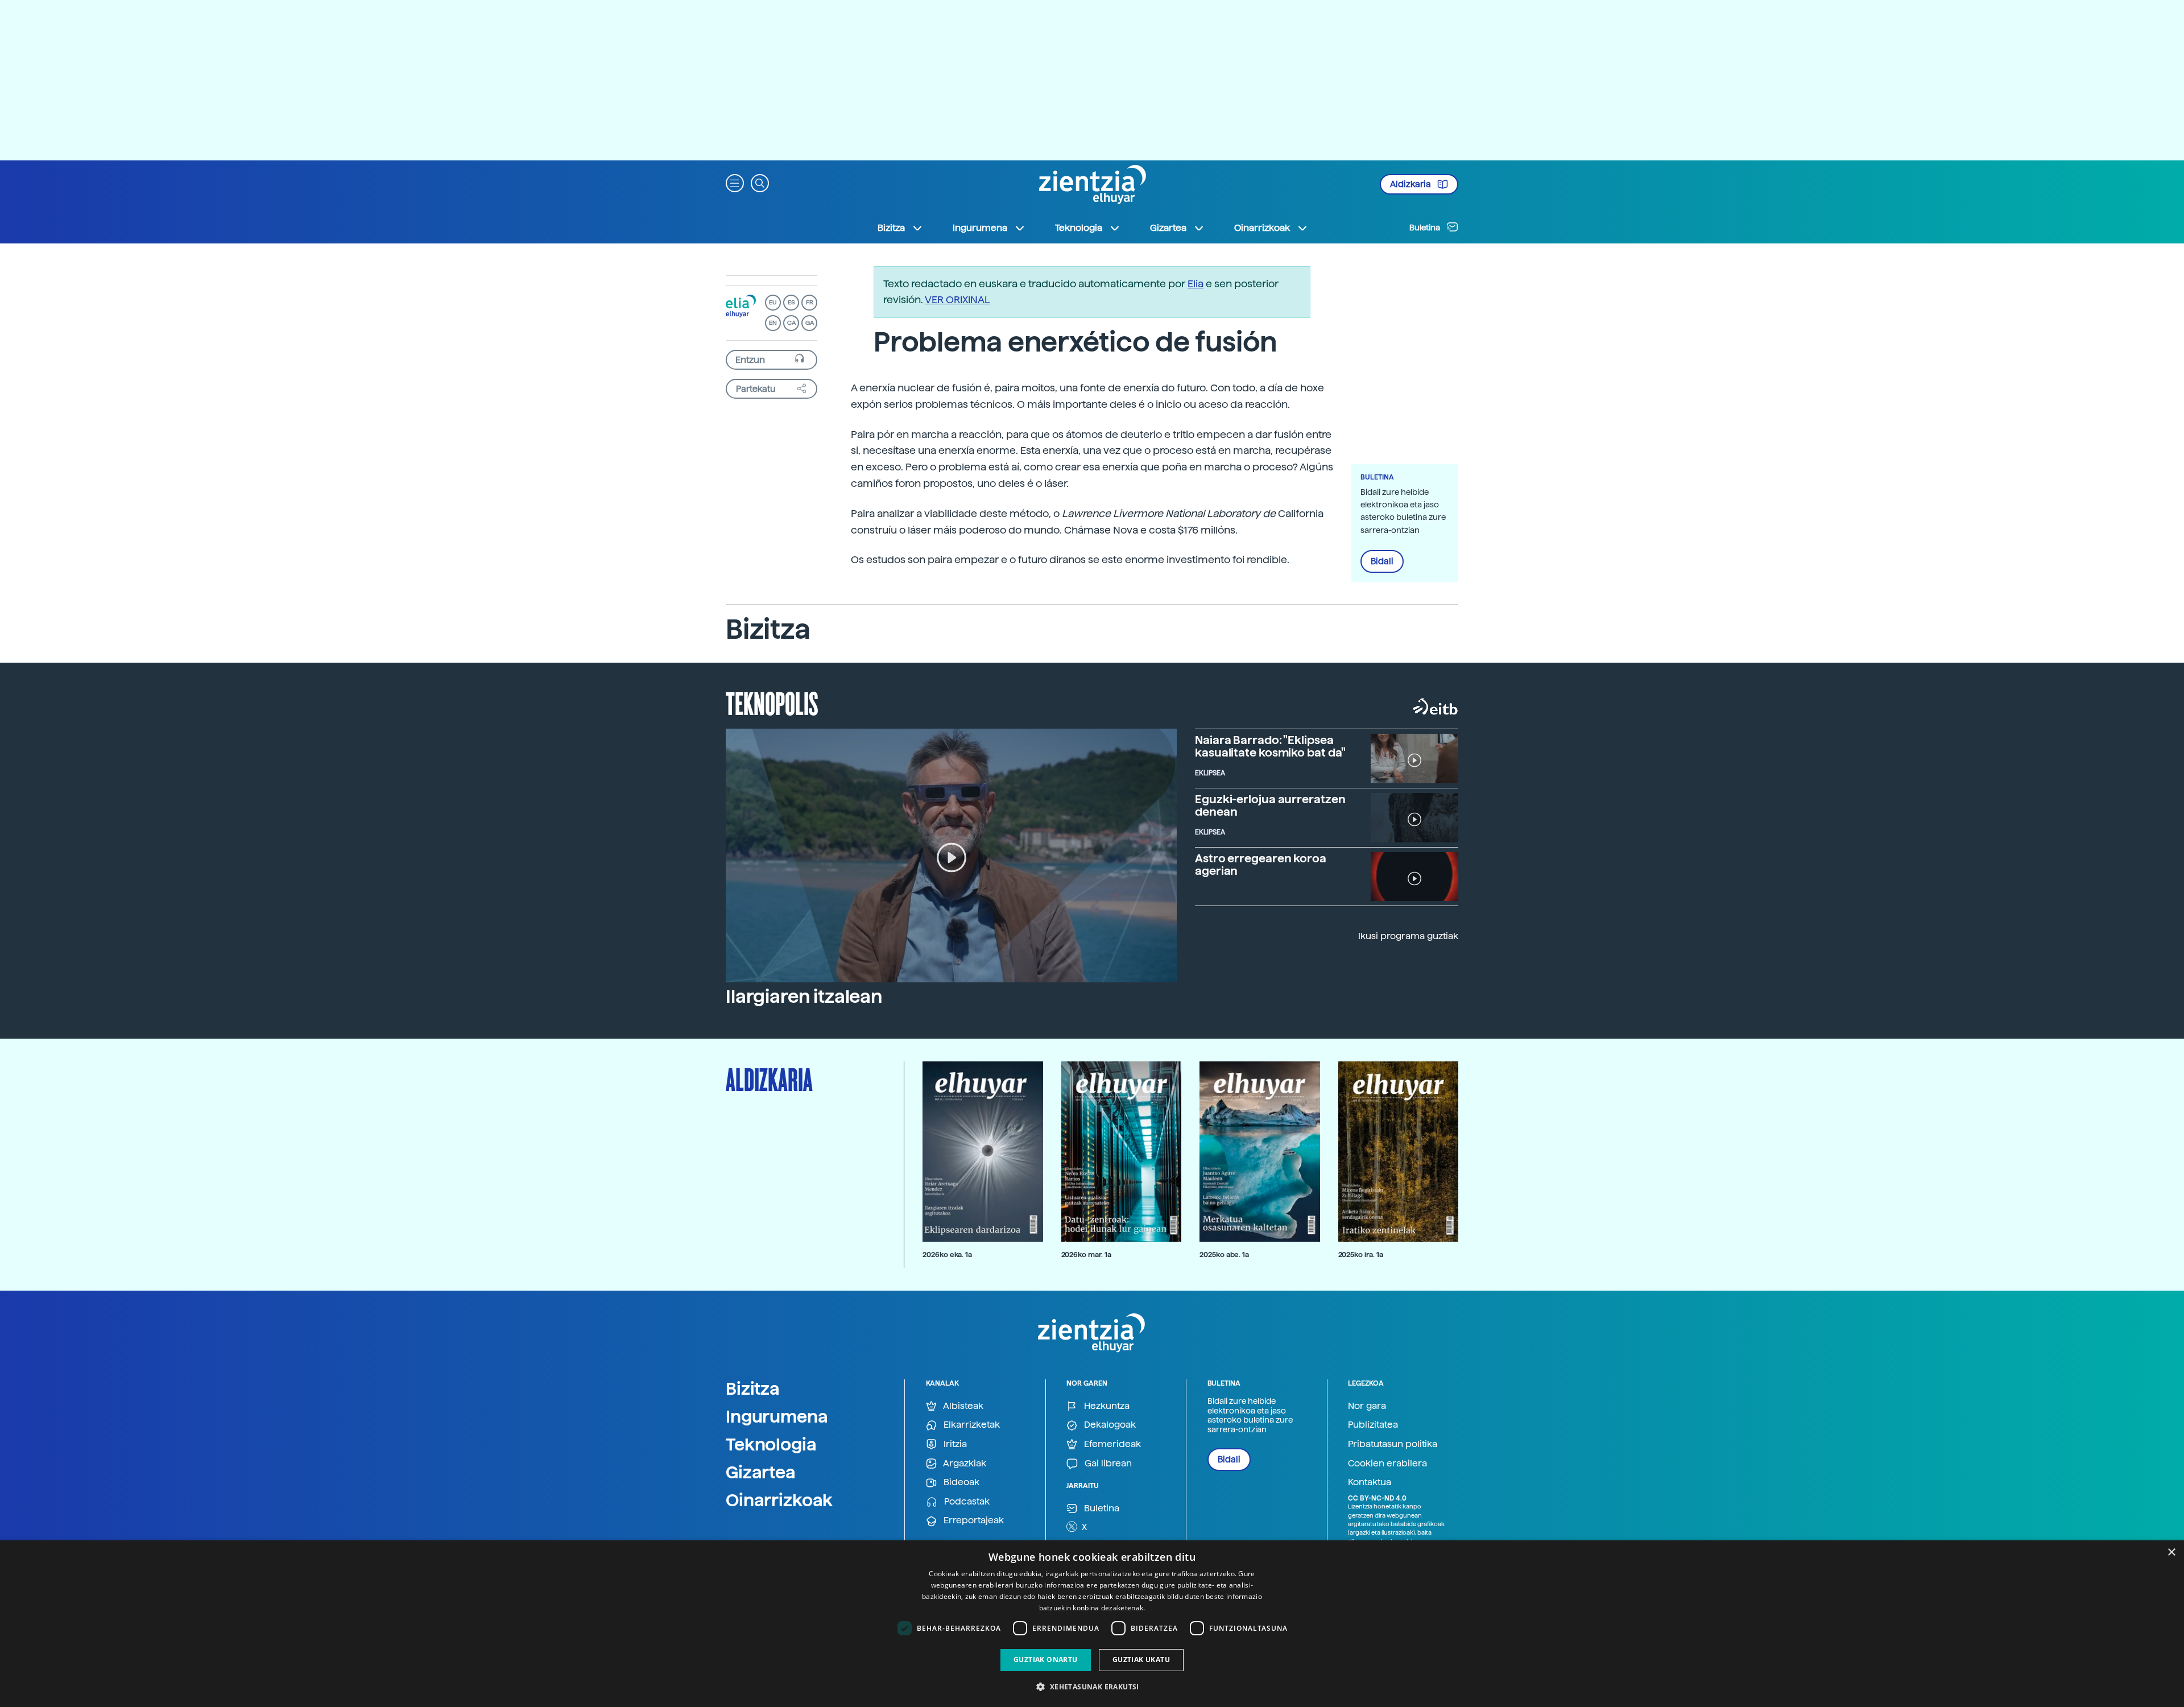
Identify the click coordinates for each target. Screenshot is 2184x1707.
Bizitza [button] (891, 228)
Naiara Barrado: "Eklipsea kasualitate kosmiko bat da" (1270, 746)
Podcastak (966, 1501)
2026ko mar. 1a (1086, 1255)
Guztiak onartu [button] (1046, 1660)
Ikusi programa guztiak (1408, 936)
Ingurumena (777, 1416)
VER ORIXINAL (957, 299)
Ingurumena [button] (980, 228)
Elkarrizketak (971, 1425)
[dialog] (1092, 1624)
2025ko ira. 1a (1361, 1255)
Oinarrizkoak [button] (1262, 228)
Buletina (1426, 228)
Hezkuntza (1106, 1406)
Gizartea (761, 1472)
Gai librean (1107, 1463)
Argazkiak (964, 1463)
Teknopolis (772, 702)
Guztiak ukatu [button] (1141, 1660)
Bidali (1382, 561)
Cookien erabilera (1387, 1463)
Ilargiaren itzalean (804, 997)
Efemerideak (1111, 1444)
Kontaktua (1370, 1482)
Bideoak (960, 1482)
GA (810, 323)
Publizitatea (1373, 1425)
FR (810, 302)
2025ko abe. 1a (1224, 1255)
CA (791, 323)
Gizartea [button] (1168, 228)
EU (773, 302)
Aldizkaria (1411, 184)
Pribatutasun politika (1393, 1444)
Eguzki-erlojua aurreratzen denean (1270, 805)
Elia (1196, 284)
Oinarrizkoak (779, 1500)
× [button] (2171, 1553)
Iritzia (954, 1444)
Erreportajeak (973, 1520)
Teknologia (771, 1444)
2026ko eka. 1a (947, 1255)
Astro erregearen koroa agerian (1261, 865)
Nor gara (1367, 1406)
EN (773, 323)
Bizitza (753, 1388)
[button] (735, 182)
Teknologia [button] (1079, 228)
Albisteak (962, 1406)
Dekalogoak (1109, 1425)
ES (791, 302)
